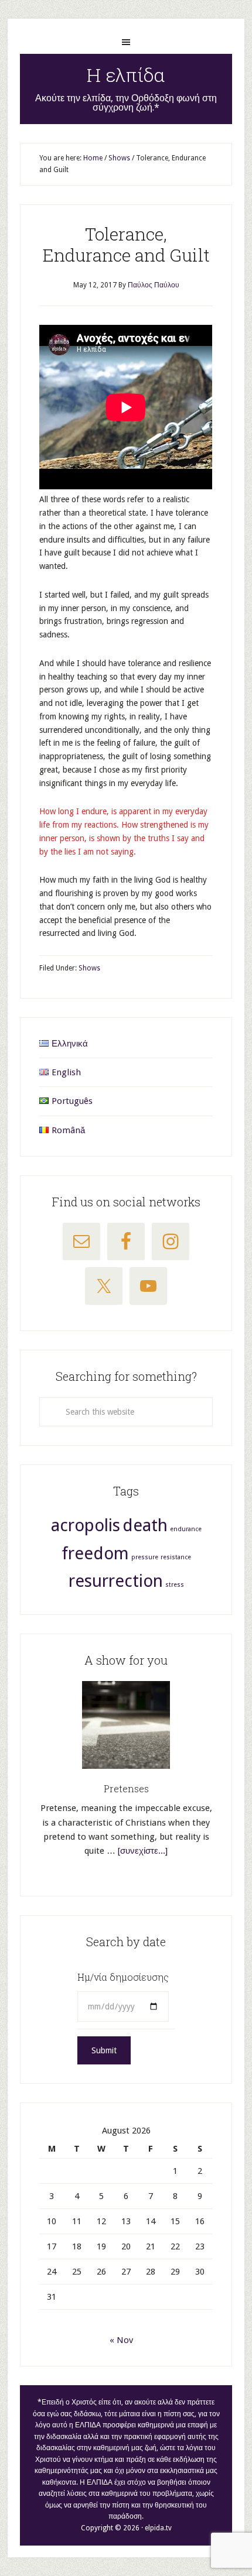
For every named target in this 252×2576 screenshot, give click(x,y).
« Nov (121, 2340)
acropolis (86, 1525)
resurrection (116, 1581)
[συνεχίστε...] (143, 1851)
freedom (95, 1553)
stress (175, 1585)
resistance (176, 1557)
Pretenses (126, 1788)
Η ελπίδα (126, 75)
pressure (145, 1557)
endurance (186, 1529)
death (145, 1525)
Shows (89, 968)
